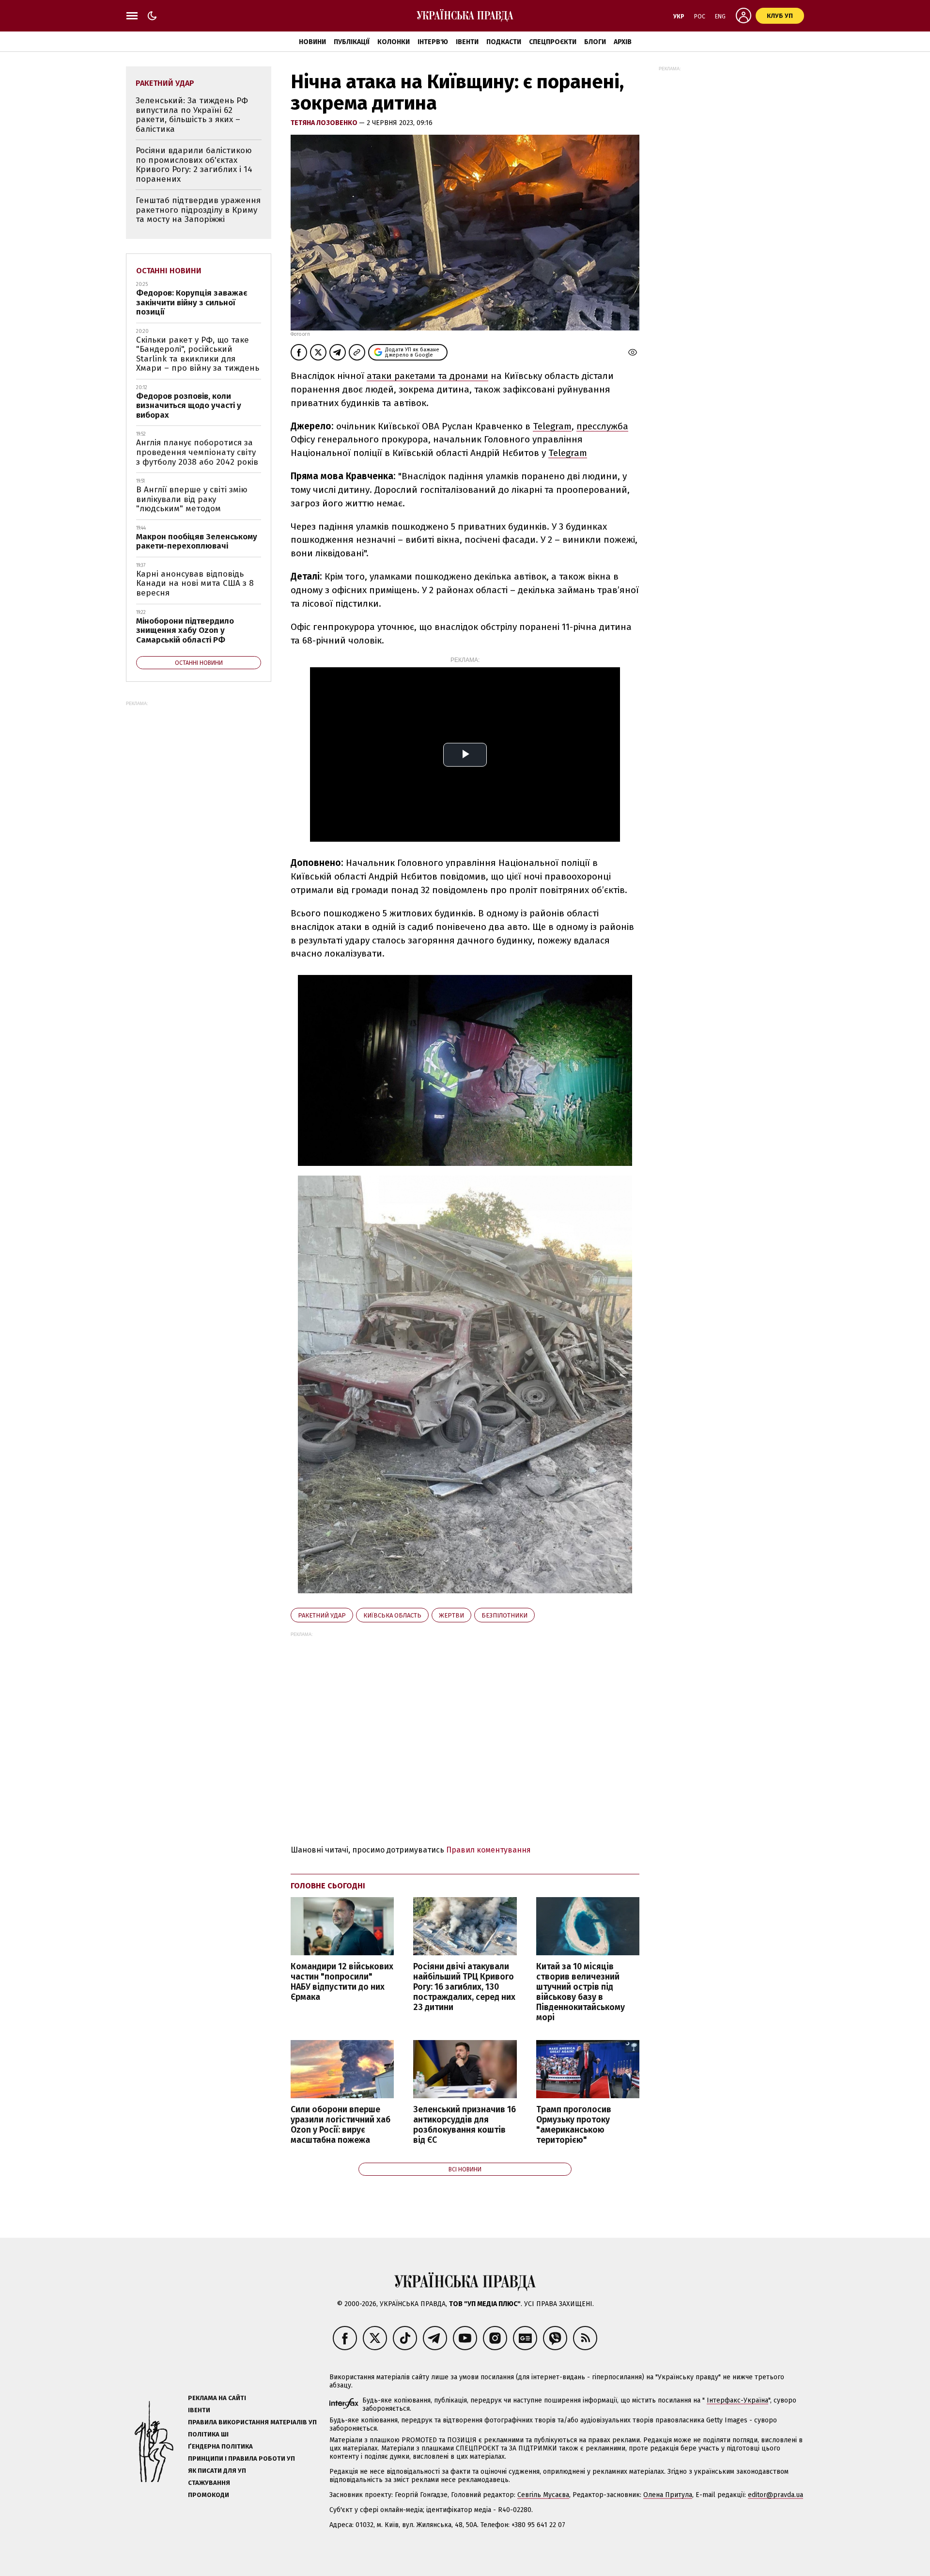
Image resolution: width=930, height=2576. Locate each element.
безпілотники (504, 1615)
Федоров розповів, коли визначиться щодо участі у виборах (189, 406)
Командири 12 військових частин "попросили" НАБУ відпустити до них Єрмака (342, 1982)
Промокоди (209, 2495)
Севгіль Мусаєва (543, 2495)
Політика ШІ (208, 2434)
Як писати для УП (217, 2471)
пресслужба (602, 426)
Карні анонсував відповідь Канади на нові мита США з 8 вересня (195, 583)
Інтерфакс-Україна (737, 2400)
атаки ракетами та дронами (427, 376)
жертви (451, 1615)
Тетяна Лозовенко (325, 123)
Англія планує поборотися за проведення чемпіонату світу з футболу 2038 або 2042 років (197, 452)
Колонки (394, 42)
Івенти (467, 42)
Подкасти (504, 42)
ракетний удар (322, 1615)
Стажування (209, 2483)
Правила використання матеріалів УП (252, 2422)
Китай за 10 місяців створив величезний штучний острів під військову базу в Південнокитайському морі (581, 1992)
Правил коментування (488, 1850)
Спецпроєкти (553, 42)
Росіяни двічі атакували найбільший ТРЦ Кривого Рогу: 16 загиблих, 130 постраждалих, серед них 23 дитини (464, 1987)
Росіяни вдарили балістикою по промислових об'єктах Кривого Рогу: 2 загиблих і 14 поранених (194, 165)
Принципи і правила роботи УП (241, 2458)
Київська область (392, 1615)
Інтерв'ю (433, 42)
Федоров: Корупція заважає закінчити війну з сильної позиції (192, 302)
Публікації (352, 42)
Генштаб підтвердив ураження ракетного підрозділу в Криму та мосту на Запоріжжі (198, 210)
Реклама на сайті (217, 2398)
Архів (623, 42)
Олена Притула (668, 2495)
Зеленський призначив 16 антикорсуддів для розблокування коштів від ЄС (465, 2125)
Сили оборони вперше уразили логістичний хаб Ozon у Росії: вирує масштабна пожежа (341, 2125)
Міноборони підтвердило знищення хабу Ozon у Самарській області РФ (185, 630)
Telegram (552, 426)
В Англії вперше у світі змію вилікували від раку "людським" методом (192, 499)
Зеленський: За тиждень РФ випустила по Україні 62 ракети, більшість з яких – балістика (192, 115)
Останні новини (169, 271)
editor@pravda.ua (775, 2495)
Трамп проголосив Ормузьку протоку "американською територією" (574, 2125)
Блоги (595, 42)
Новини (312, 42)
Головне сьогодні (328, 1886)
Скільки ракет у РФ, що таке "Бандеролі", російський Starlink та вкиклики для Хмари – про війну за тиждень (198, 354)
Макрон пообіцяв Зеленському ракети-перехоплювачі (197, 542)
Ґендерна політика (220, 2446)
